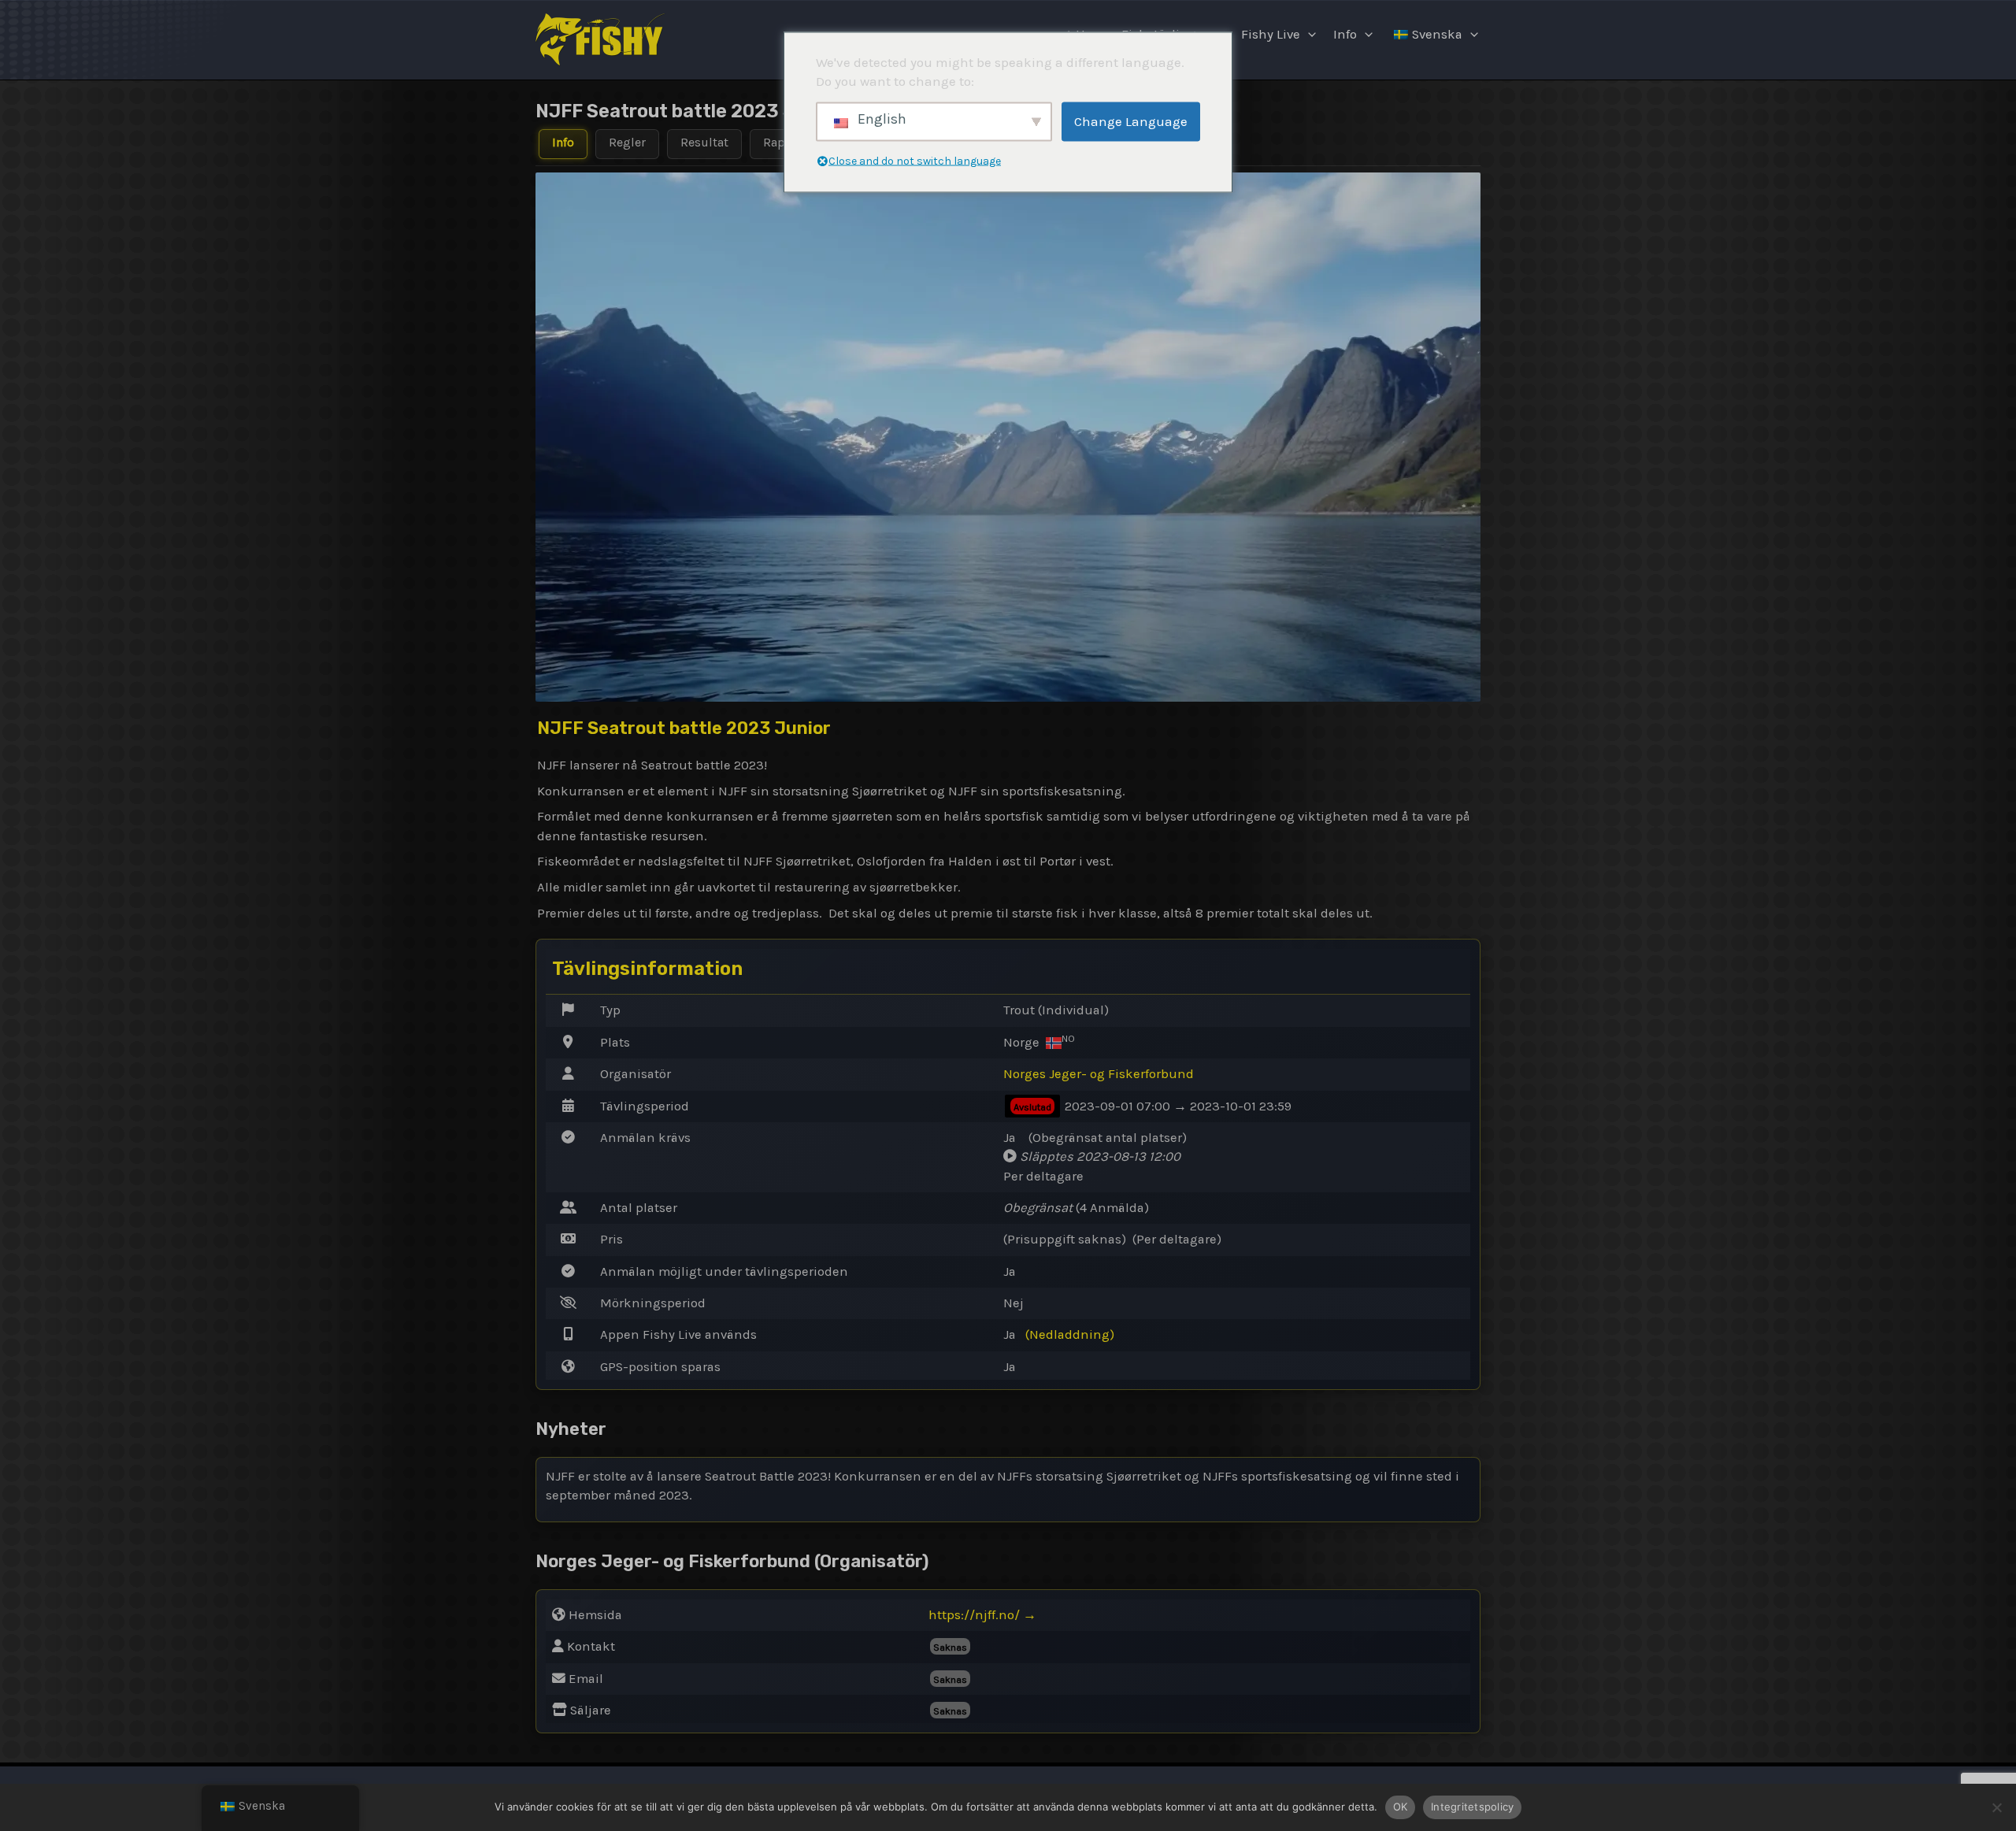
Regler (627, 142)
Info (1345, 34)
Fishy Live (1271, 34)
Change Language (1131, 121)
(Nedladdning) (1070, 1334)
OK (1401, 1807)
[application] (1308, 35)
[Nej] (1996, 1807)
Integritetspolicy (1472, 1807)
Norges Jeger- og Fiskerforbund (1099, 1074)
